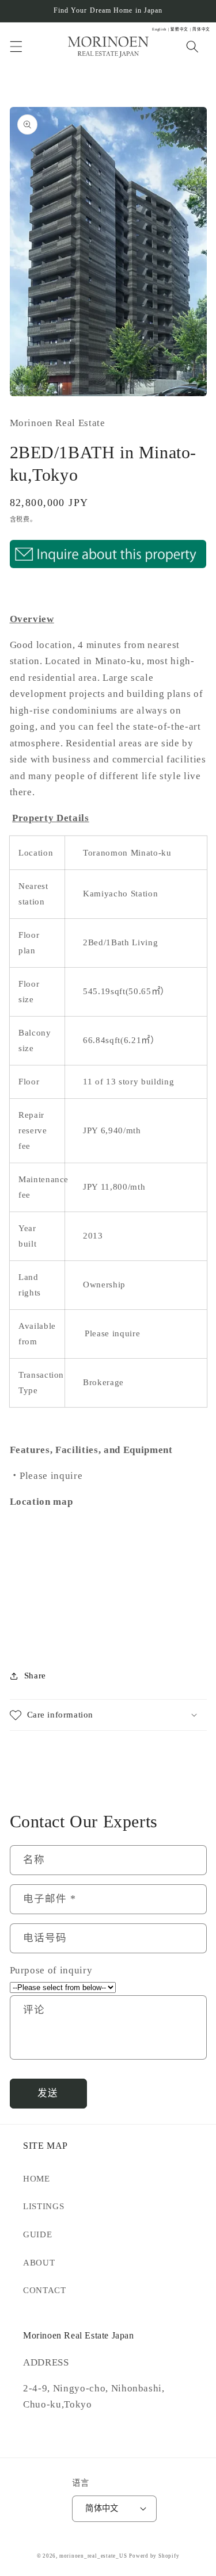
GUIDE (37, 2234)
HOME (37, 2178)
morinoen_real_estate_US (93, 2556)
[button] (16, 47)
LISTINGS (43, 2206)
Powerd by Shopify (154, 2556)
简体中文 (102, 2508)
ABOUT (39, 2262)
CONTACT (45, 2290)
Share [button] (35, 1675)
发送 (48, 2093)
